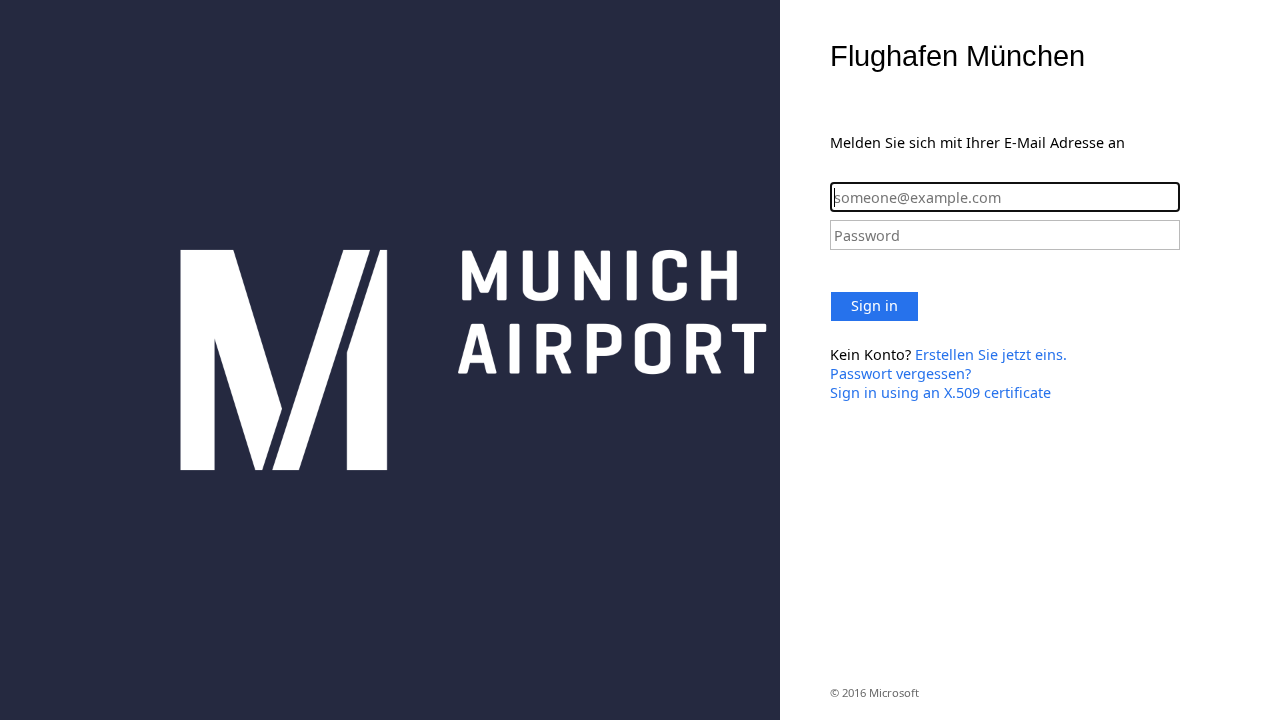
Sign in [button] (874, 305)
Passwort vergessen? (900, 373)
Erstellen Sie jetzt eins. (991, 354)
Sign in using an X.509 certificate (940, 392)
